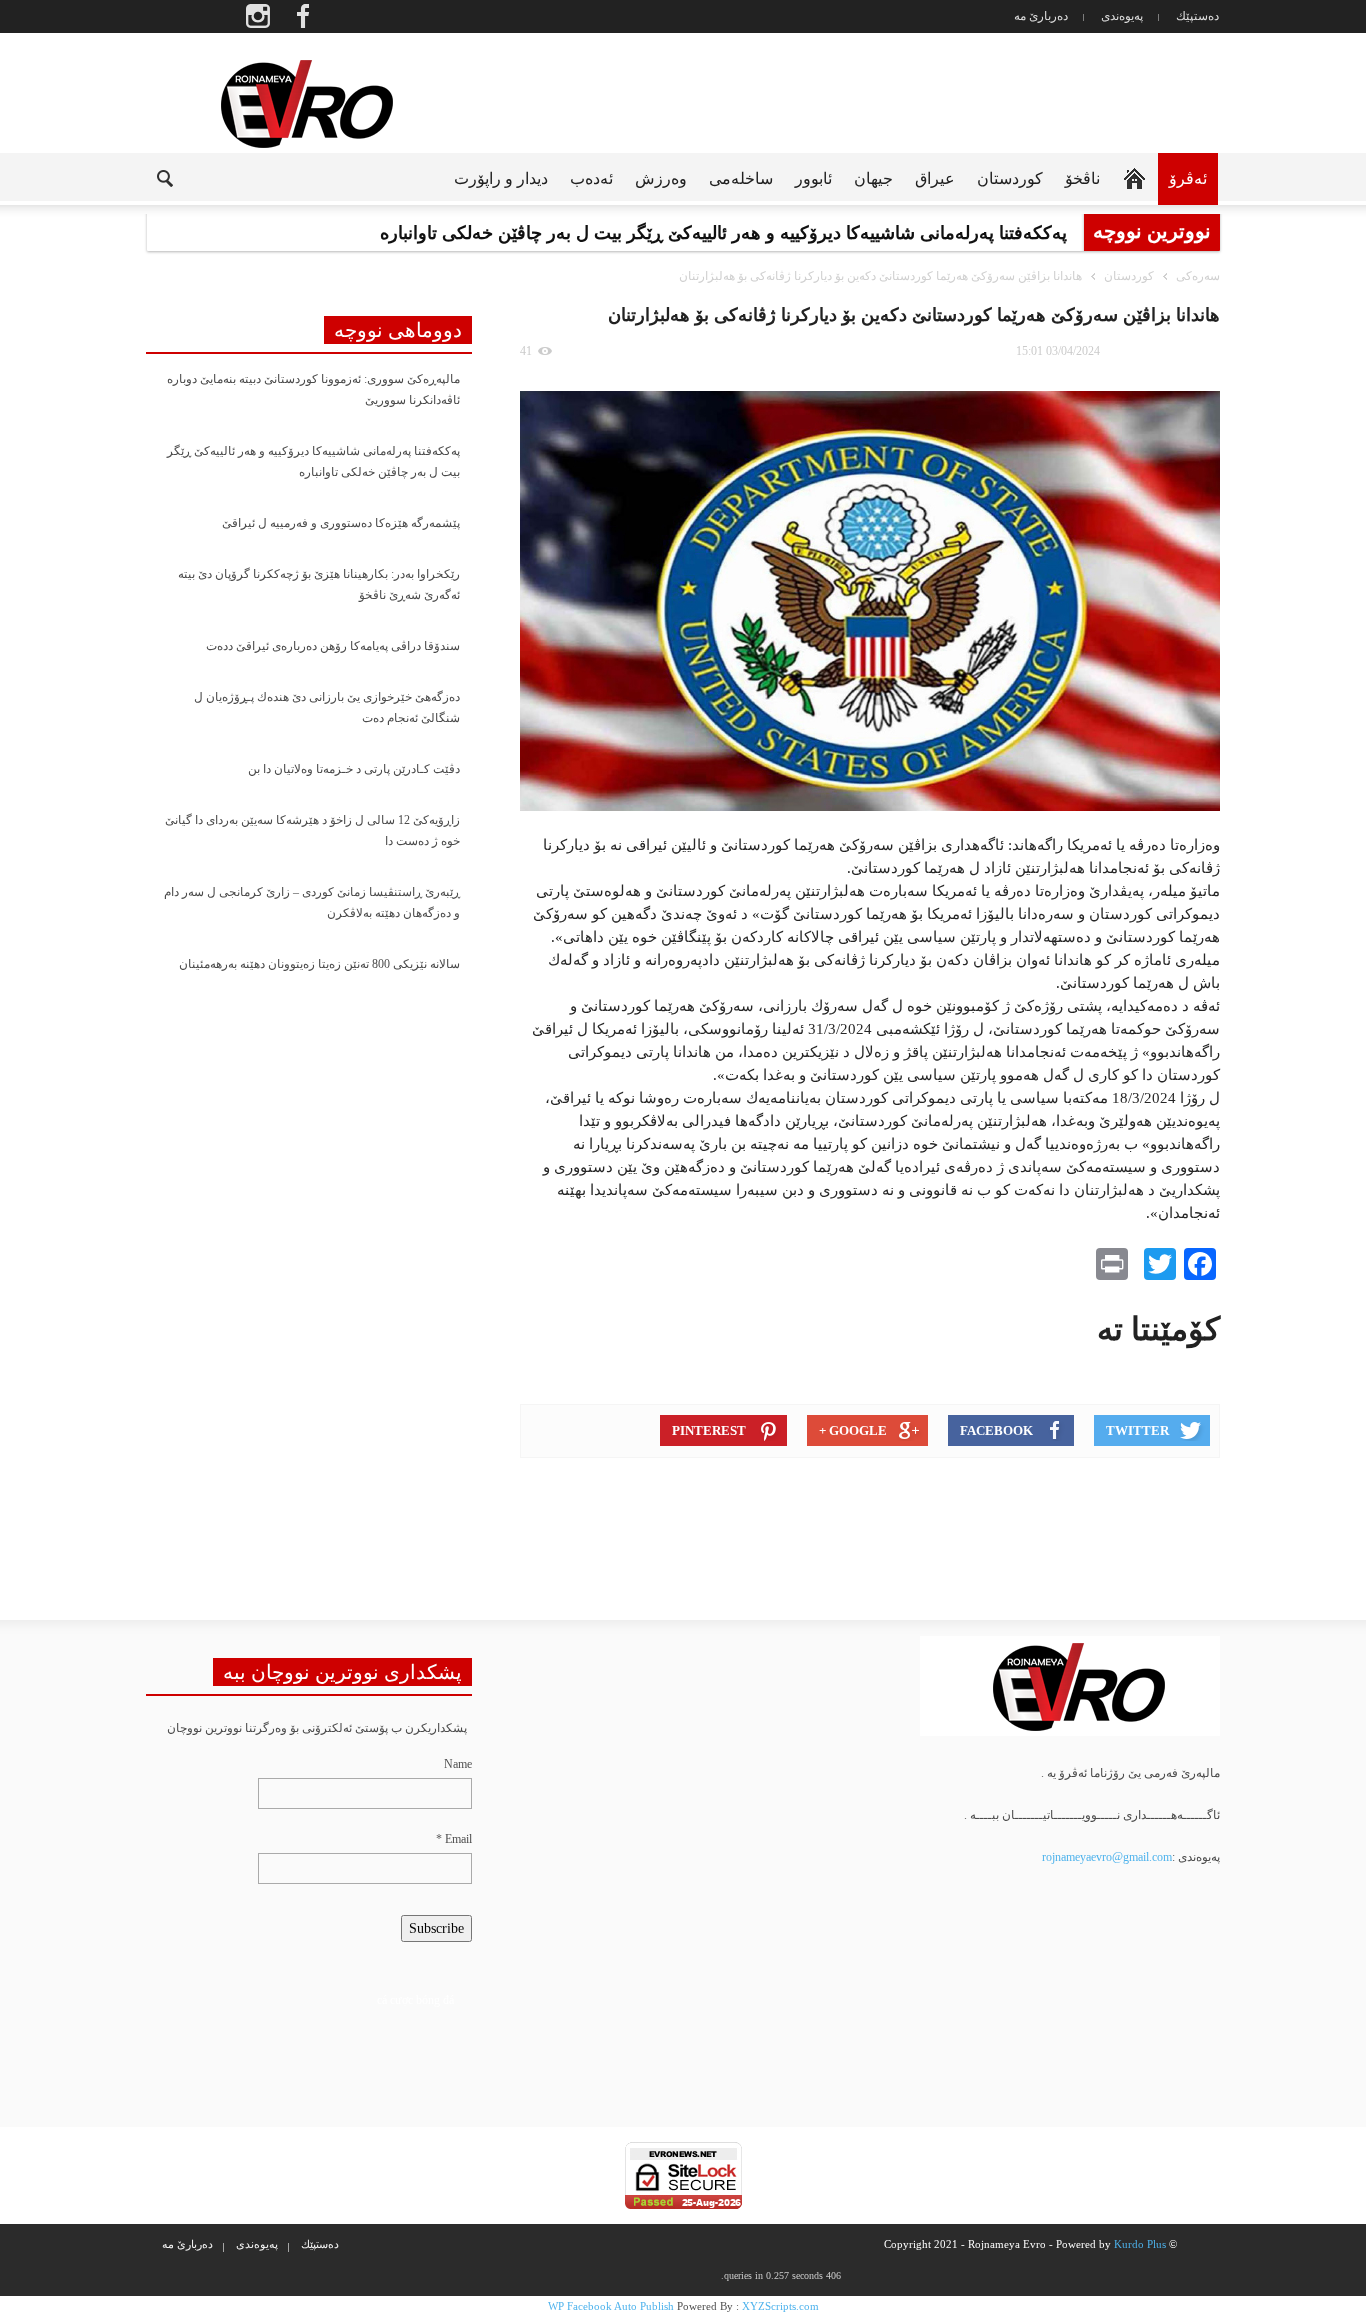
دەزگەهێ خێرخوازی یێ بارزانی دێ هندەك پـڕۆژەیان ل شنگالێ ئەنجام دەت (327, 707)
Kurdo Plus (1140, 2244)
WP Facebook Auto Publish (611, 2306)
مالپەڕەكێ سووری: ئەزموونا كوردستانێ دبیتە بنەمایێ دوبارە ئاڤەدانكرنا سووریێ (313, 389)
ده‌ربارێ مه (1041, 16)
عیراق (935, 178)
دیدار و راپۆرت (501, 178)
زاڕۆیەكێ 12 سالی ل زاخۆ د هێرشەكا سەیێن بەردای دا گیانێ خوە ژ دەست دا (312, 830)
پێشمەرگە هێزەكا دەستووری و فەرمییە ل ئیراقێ (341, 523)
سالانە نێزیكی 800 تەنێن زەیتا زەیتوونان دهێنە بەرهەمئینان (319, 964)
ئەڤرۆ (1188, 178)
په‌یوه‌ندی (1122, 16)
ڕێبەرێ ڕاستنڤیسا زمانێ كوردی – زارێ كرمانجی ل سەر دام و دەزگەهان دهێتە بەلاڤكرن (312, 902)
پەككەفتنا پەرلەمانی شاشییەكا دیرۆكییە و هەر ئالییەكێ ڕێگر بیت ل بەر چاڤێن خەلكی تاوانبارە (313, 461)
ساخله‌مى (741, 178)
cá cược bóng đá (415, 2000)
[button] (149, 177)
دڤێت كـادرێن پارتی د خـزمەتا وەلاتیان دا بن (354, 769)
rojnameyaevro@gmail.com (1107, 1857)
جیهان (873, 178)
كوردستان (1010, 178)
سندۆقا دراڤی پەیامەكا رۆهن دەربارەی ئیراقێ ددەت (333, 646)
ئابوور (813, 178)
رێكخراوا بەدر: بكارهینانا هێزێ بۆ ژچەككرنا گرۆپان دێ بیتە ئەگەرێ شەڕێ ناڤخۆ (319, 584)
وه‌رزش (661, 178)
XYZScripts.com (780, 2306)
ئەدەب (591, 178)
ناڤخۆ (1082, 178)
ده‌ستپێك (1197, 16)
